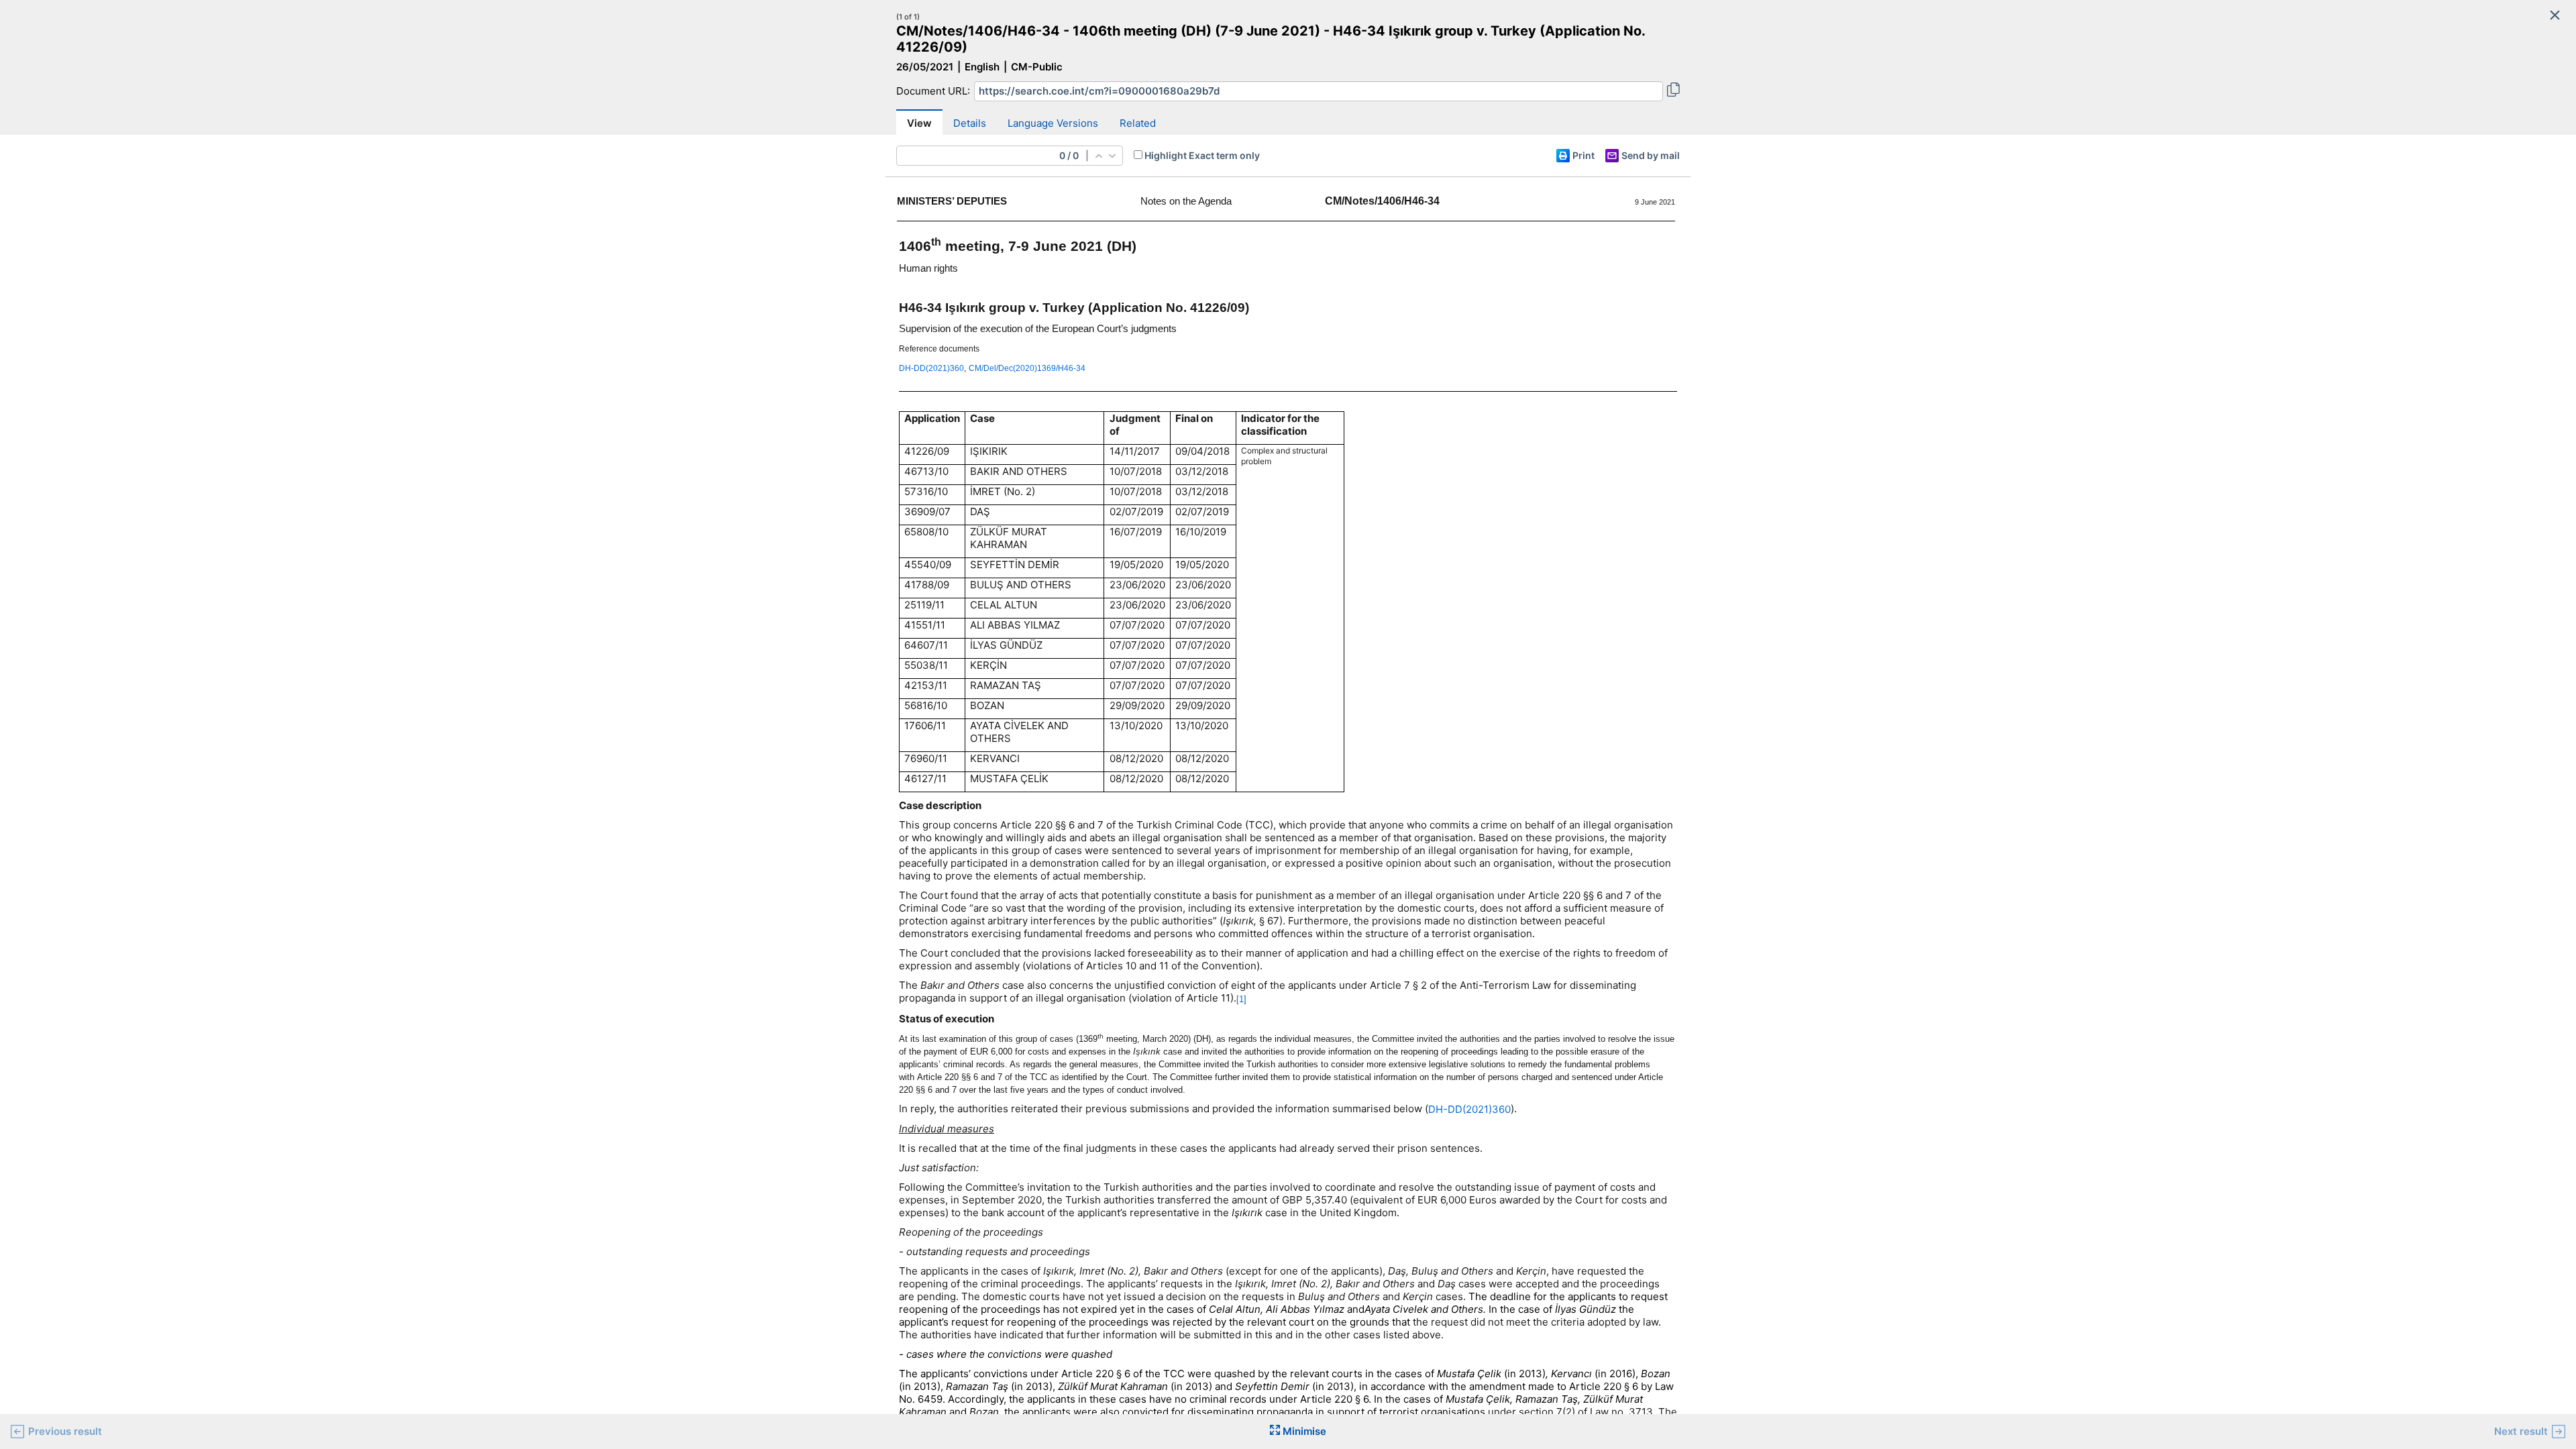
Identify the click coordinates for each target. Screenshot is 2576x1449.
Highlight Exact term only (1202, 155)
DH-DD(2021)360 (1469, 1109)
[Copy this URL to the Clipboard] (1673, 91)
